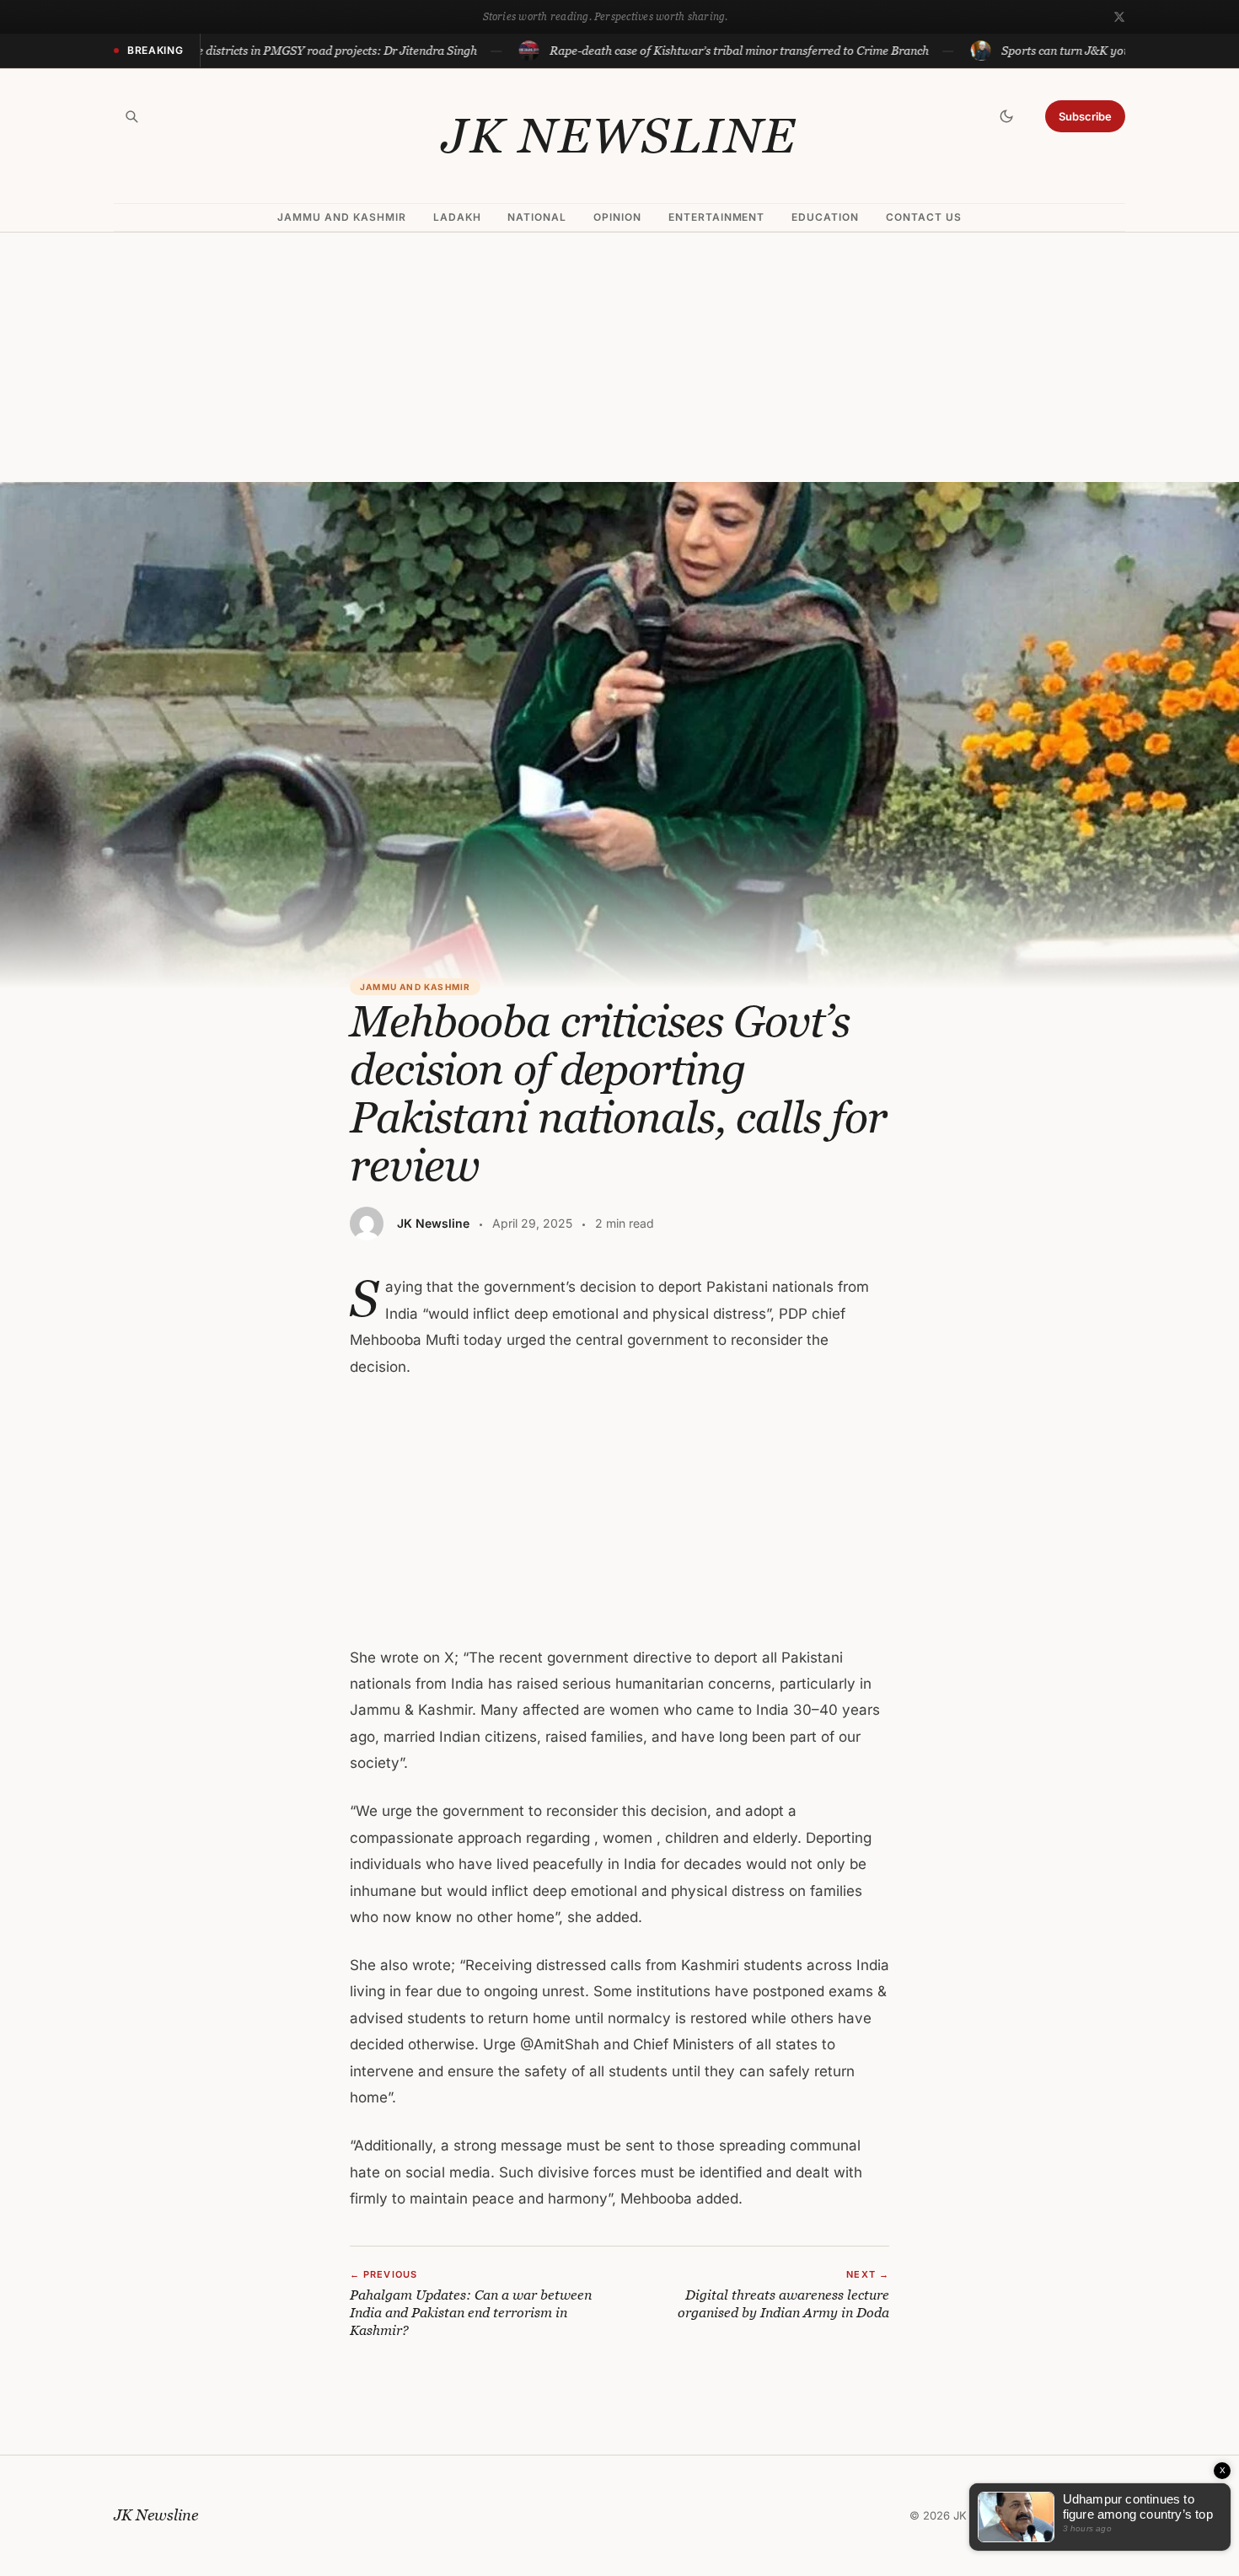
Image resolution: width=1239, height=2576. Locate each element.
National (537, 217)
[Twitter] (1119, 17)
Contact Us (924, 217)
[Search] (131, 116)
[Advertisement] (619, 357)
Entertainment (716, 217)
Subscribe (1085, 116)
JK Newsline (619, 136)
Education (825, 217)
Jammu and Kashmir (341, 217)
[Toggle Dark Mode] (1006, 116)
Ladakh (457, 217)
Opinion (617, 217)
